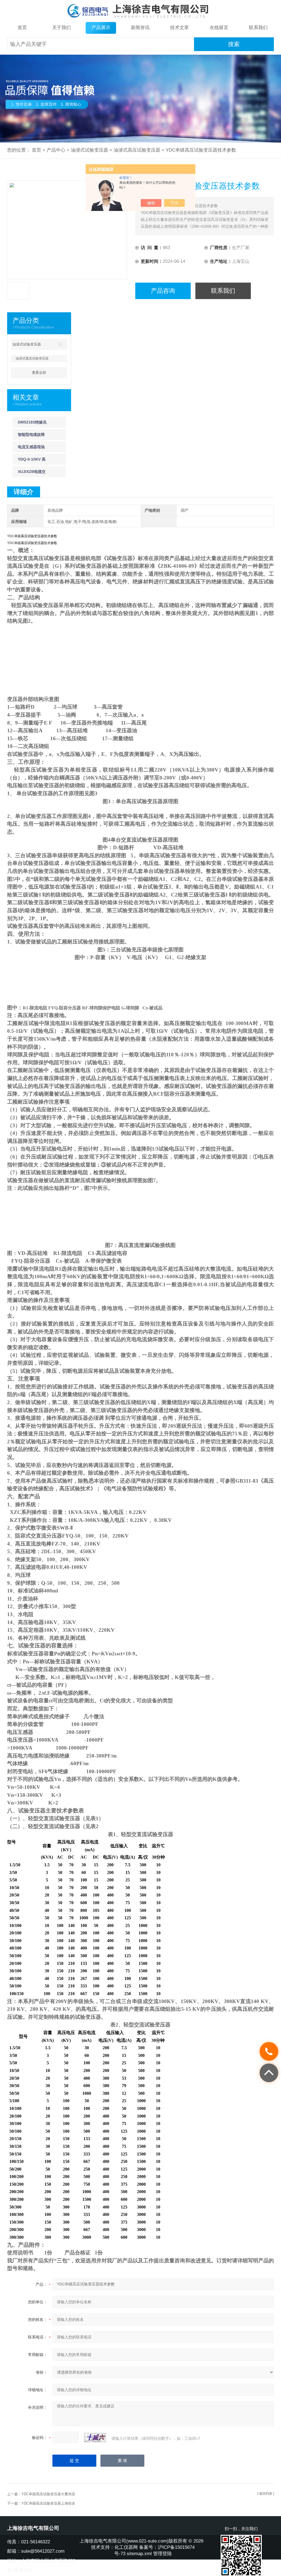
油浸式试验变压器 (89, 150)
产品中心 (56, 150)
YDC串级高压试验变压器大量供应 (48, 2494)
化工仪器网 (126, 2547)
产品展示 (101, 28)
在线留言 (219, 28)
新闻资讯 (140, 28)
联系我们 (258, 28)
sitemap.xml (139, 2554)
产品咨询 (163, 291)
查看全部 (39, 373)
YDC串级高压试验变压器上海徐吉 (48, 2503)
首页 (22, 28)
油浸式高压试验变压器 (137, 150)
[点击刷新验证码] (95, 2438)
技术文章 (179, 28)
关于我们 (61, 28)
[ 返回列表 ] (266, 2494)
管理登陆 (162, 2554)
